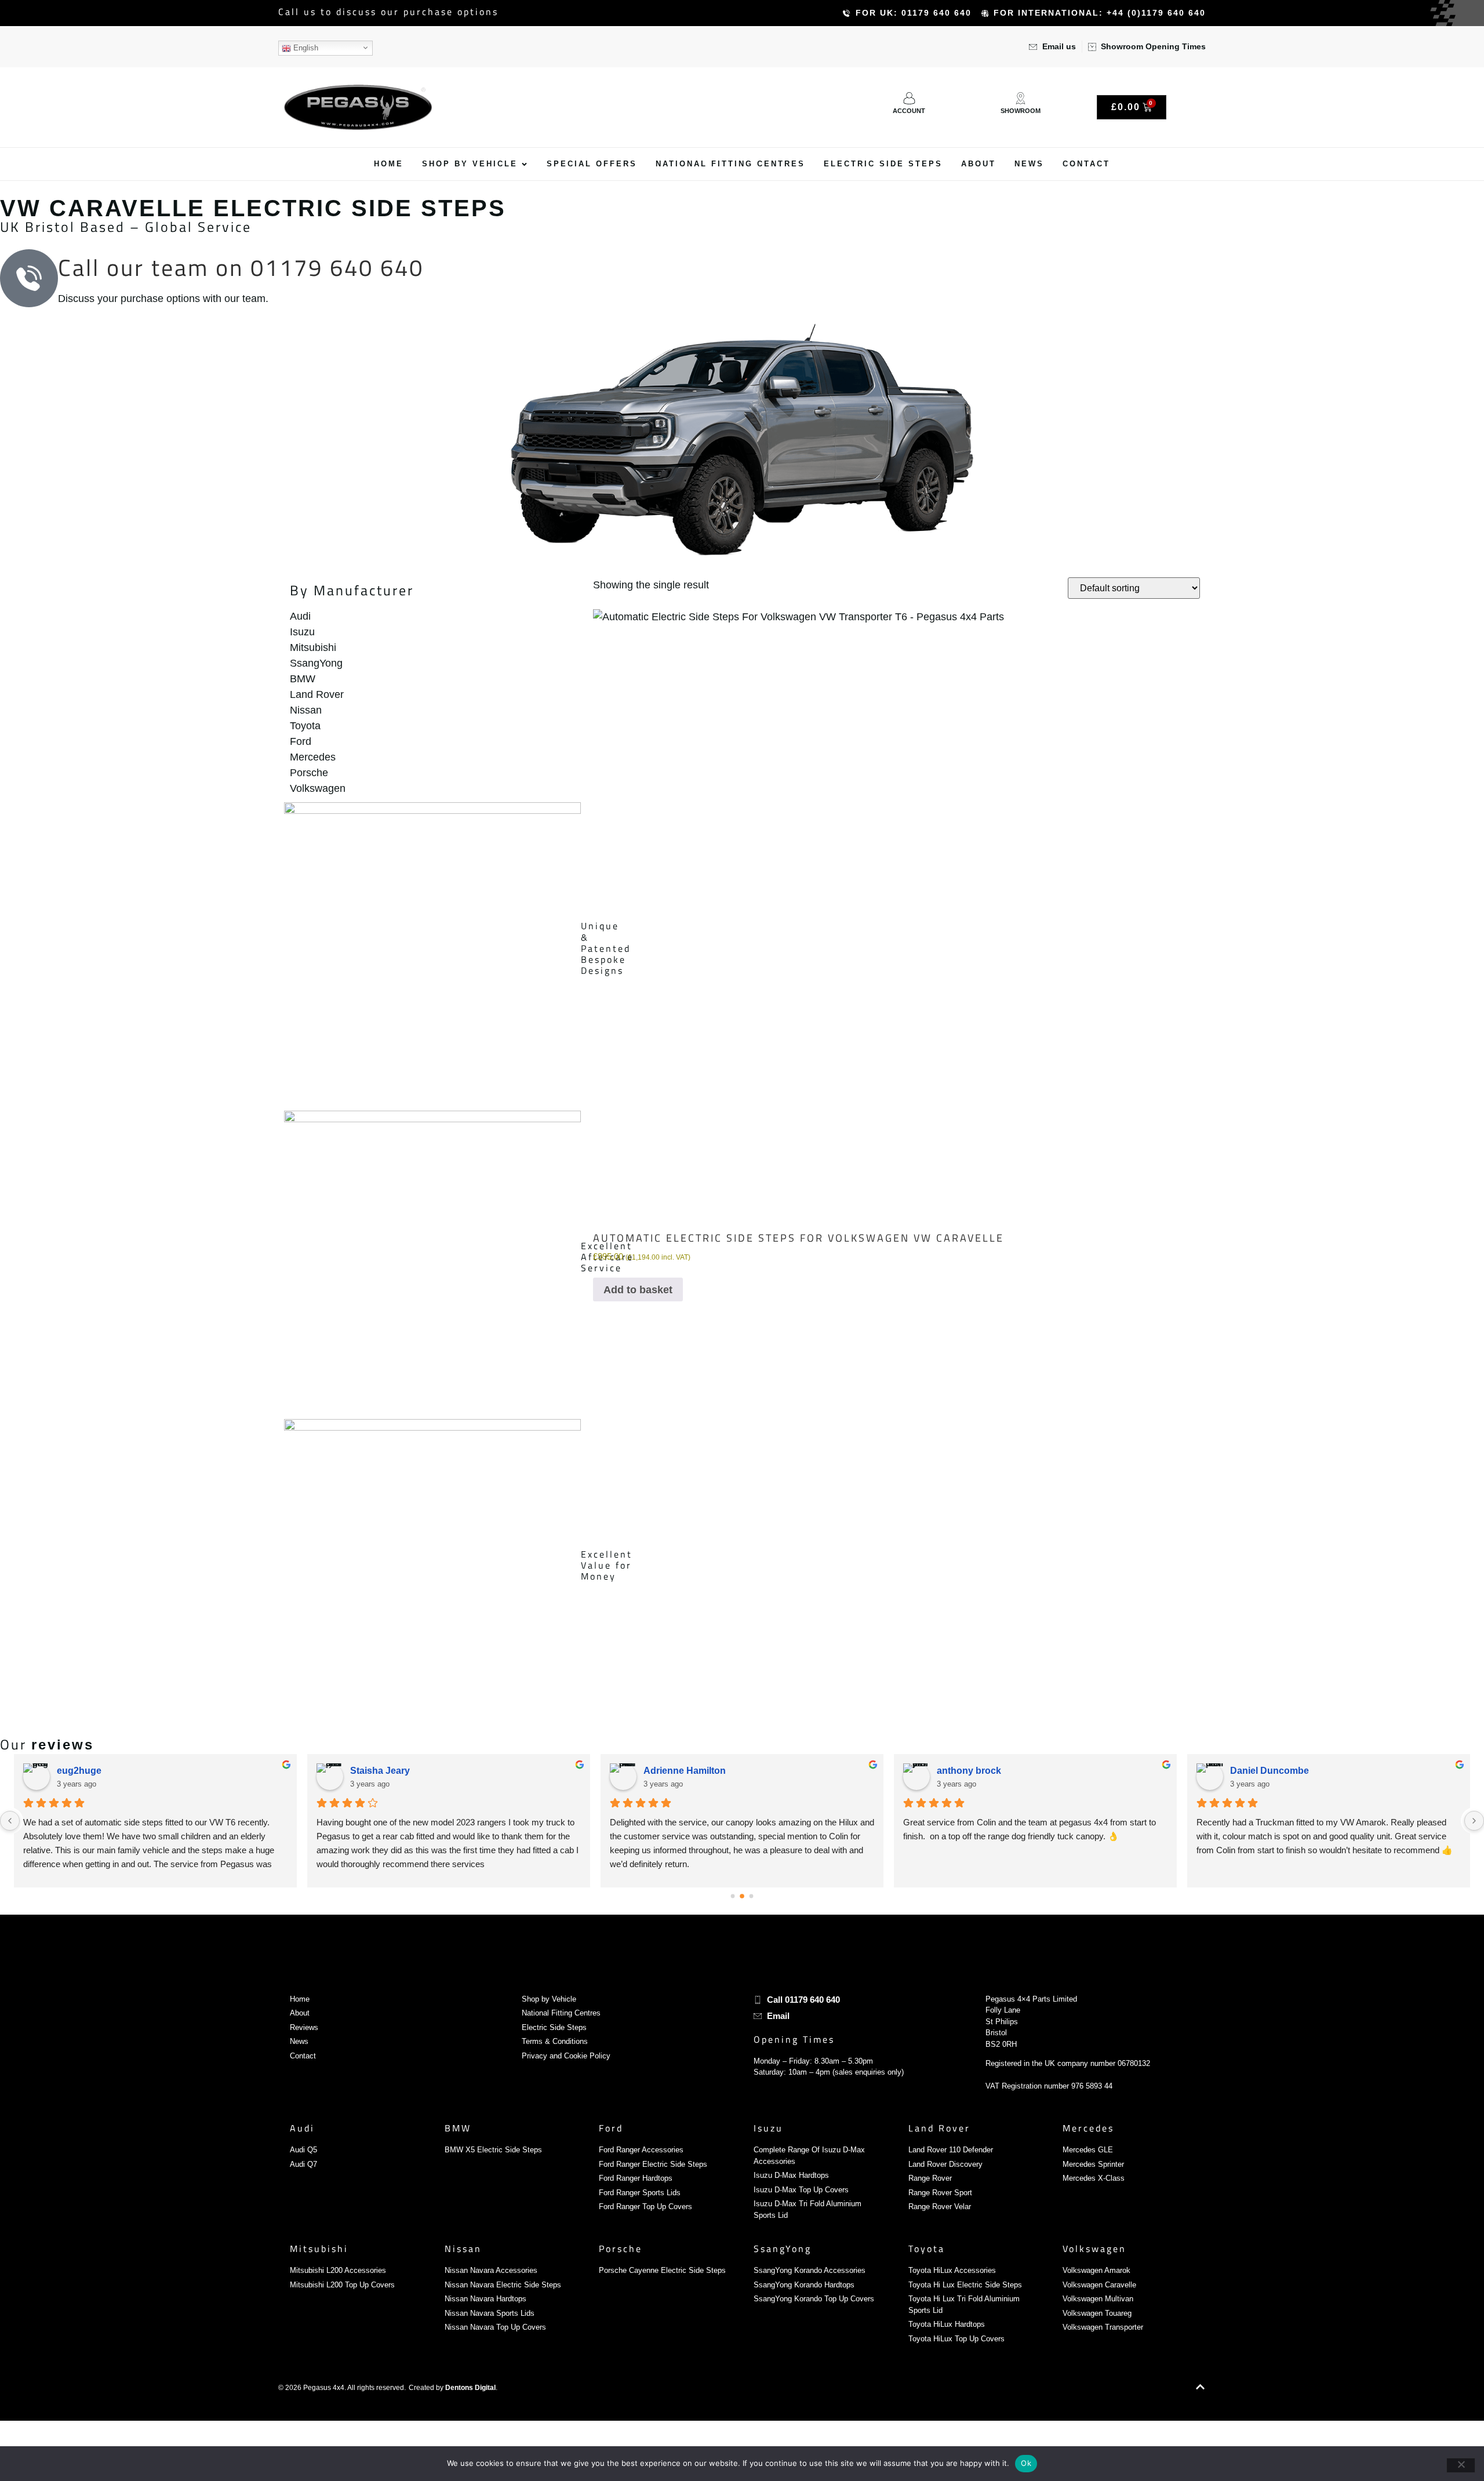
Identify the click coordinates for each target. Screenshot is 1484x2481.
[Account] (909, 98)
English (305, 48)
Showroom (1021, 111)
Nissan (463, 2249)
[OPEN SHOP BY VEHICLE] (524, 164)
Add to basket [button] (638, 1290)
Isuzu (768, 2128)
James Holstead (1265, 1771)
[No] (1461, 2465)
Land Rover (939, 2128)
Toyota (927, 2249)
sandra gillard (967, 1771)
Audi (302, 2128)
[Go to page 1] (742, 1896)
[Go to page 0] (732, 1896)
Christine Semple (681, 1771)
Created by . (453, 2388)
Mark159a (371, 1771)
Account (909, 111)
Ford (611, 2128)
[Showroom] (1021, 98)
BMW (458, 2128)
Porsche (621, 2249)
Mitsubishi (319, 2249)
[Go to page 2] (751, 1897)
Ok (1026, 2463)
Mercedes (1088, 2128)
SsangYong (783, 2249)
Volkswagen (1094, 2249)
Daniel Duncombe (96, 1771)
